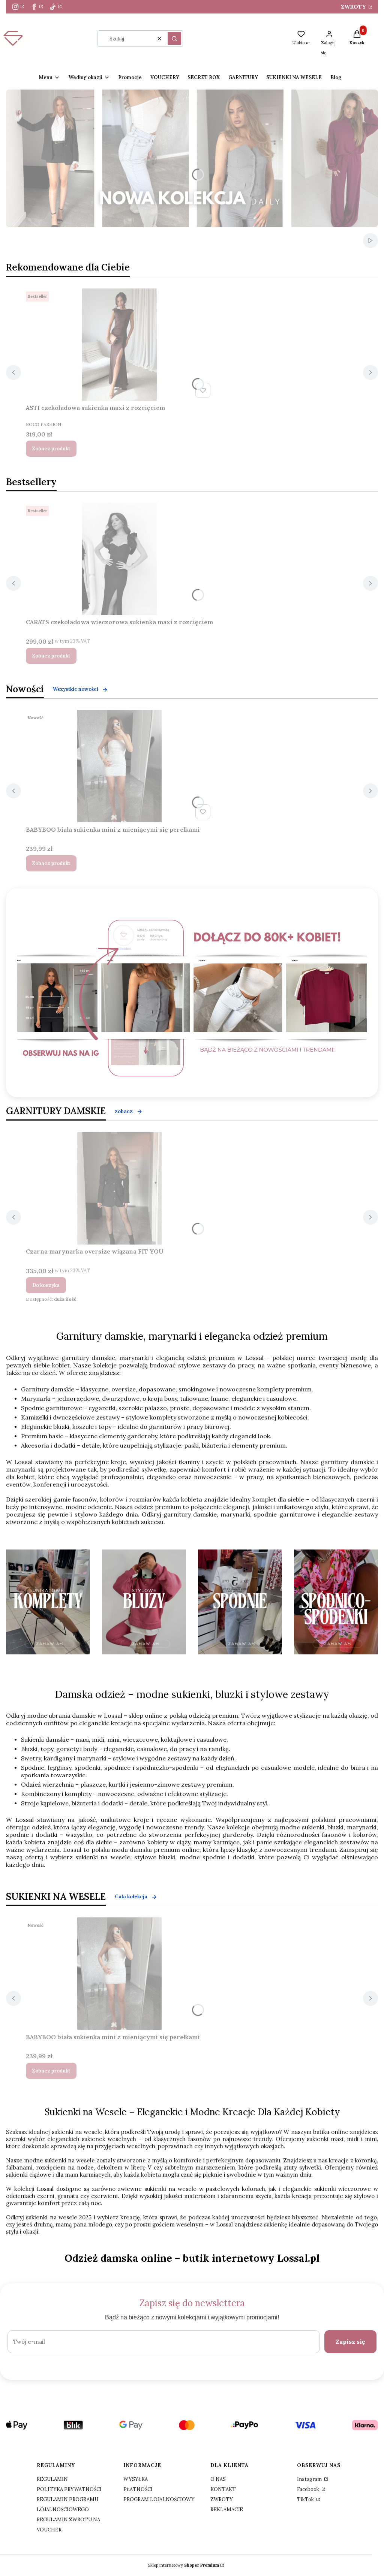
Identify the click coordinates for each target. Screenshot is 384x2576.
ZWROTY (354, 7)
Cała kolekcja (131, 1897)
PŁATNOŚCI (138, 2489)
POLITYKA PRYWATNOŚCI (69, 2489)
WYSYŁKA (136, 2479)
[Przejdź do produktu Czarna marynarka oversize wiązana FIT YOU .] (120, 1188)
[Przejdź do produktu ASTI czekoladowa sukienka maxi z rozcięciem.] (120, 345)
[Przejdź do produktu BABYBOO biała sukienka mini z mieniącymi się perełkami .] (120, 766)
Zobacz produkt (51, 449)
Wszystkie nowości (76, 689)
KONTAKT (223, 2489)
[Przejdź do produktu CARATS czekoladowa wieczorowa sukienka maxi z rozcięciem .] (120, 559)
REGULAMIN (52, 2479)
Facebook (309, 2489)
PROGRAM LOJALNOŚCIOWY (159, 2499)
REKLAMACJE (227, 2510)
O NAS (218, 2479)
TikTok (306, 2499)
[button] (174, 39)
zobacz (124, 1111)
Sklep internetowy (184, 2565)
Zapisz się (350, 2341)
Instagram (310, 2479)
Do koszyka (46, 1285)
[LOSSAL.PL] (192, 998)
